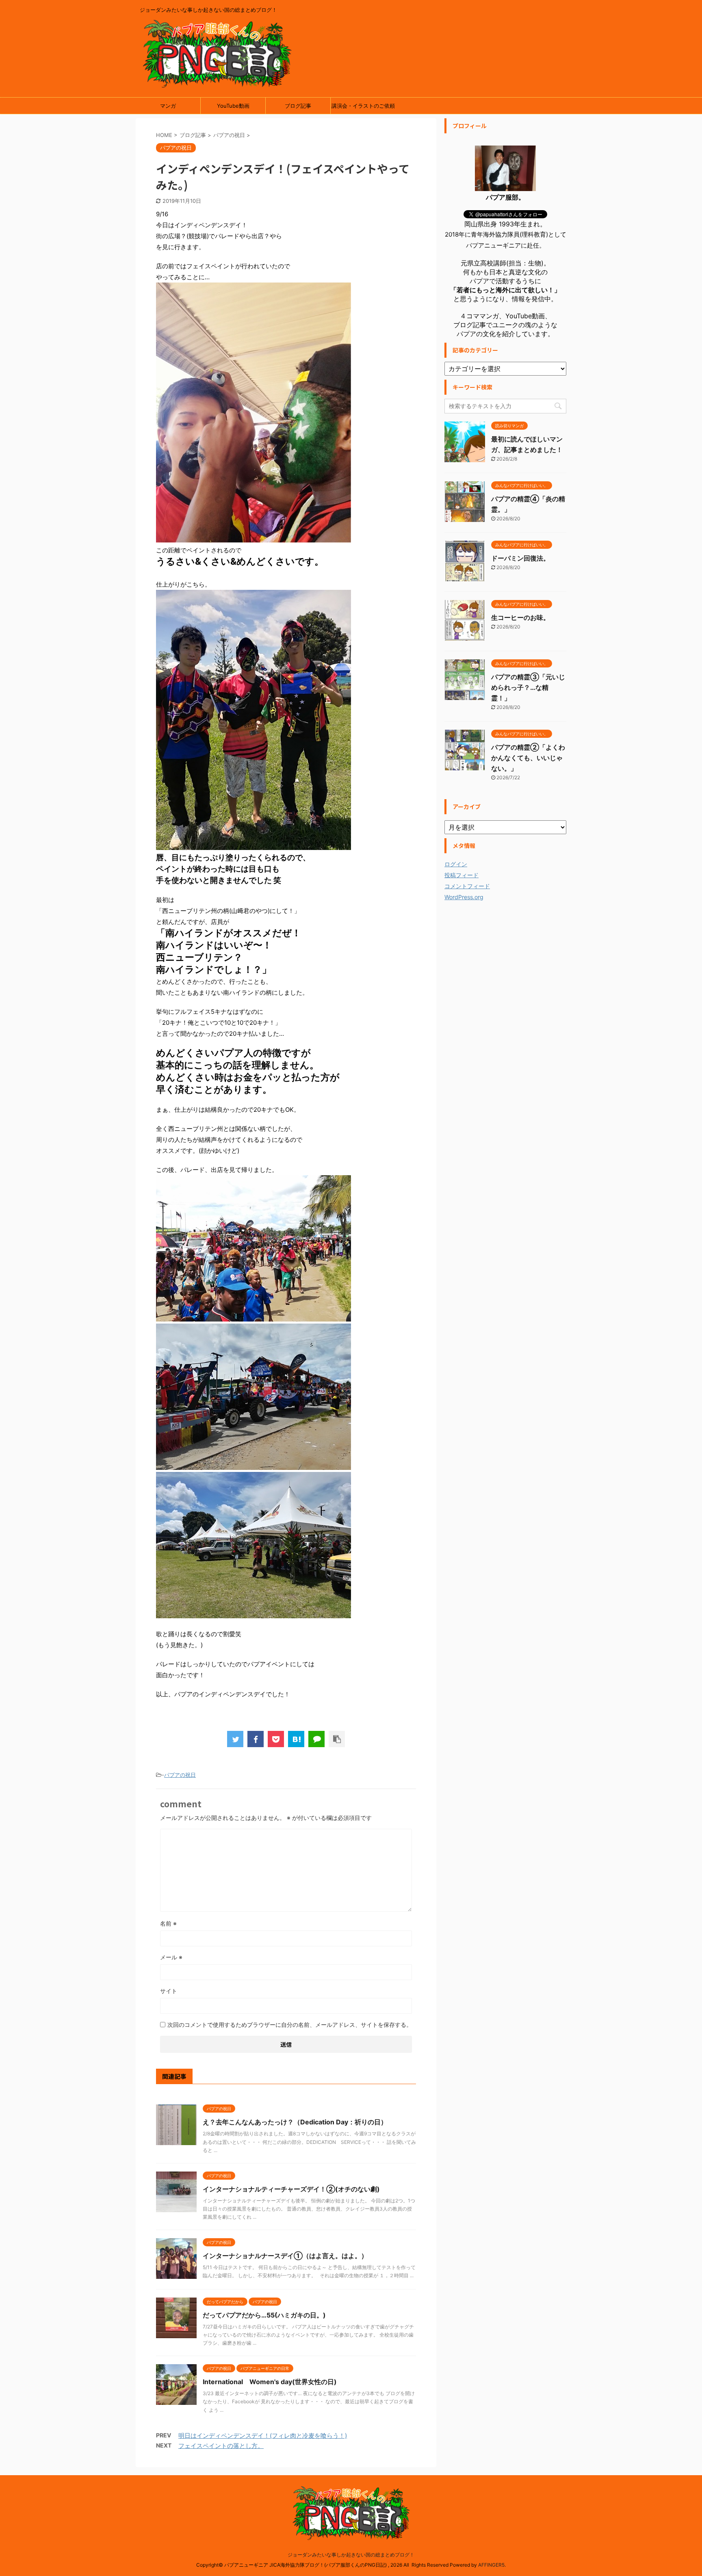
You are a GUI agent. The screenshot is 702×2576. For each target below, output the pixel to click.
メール (171, 1957)
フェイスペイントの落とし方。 (221, 2446)
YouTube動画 (233, 106)
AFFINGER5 (491, 2565)
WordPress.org (464, 897)
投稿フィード (461, 875)
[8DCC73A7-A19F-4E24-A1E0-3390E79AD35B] (253, 1466)
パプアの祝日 (180, 1775)
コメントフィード (467, 886)
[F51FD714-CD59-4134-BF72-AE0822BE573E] (253, 539)
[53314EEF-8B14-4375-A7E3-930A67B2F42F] (253, 1615)
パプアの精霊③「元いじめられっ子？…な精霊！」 (528, 687)
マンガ (168, 106)
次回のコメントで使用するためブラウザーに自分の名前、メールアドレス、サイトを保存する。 (290, 2025)
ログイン (456, 864)
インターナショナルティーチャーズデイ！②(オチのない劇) (291, 2189)
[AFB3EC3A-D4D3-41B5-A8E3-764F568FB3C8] (253, 1318)
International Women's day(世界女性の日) (270, 2382)
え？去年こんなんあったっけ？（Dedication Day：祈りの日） (295, 2122)
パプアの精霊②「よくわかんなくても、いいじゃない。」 (528, 758)
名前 (168, 1923)
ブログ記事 (298, 106)
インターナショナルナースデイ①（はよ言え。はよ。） (285, 2256)
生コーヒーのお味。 (520, 617)
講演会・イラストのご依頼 (363, 106)
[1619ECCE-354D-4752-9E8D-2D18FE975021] (253, 847)
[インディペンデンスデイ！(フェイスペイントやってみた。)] (296, 1739)
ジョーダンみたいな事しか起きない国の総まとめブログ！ (351, 2555)
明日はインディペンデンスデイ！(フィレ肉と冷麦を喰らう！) (263, 2436)
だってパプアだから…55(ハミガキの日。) (264, 2315)
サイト (169, 1991)
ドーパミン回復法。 (520, 558)
